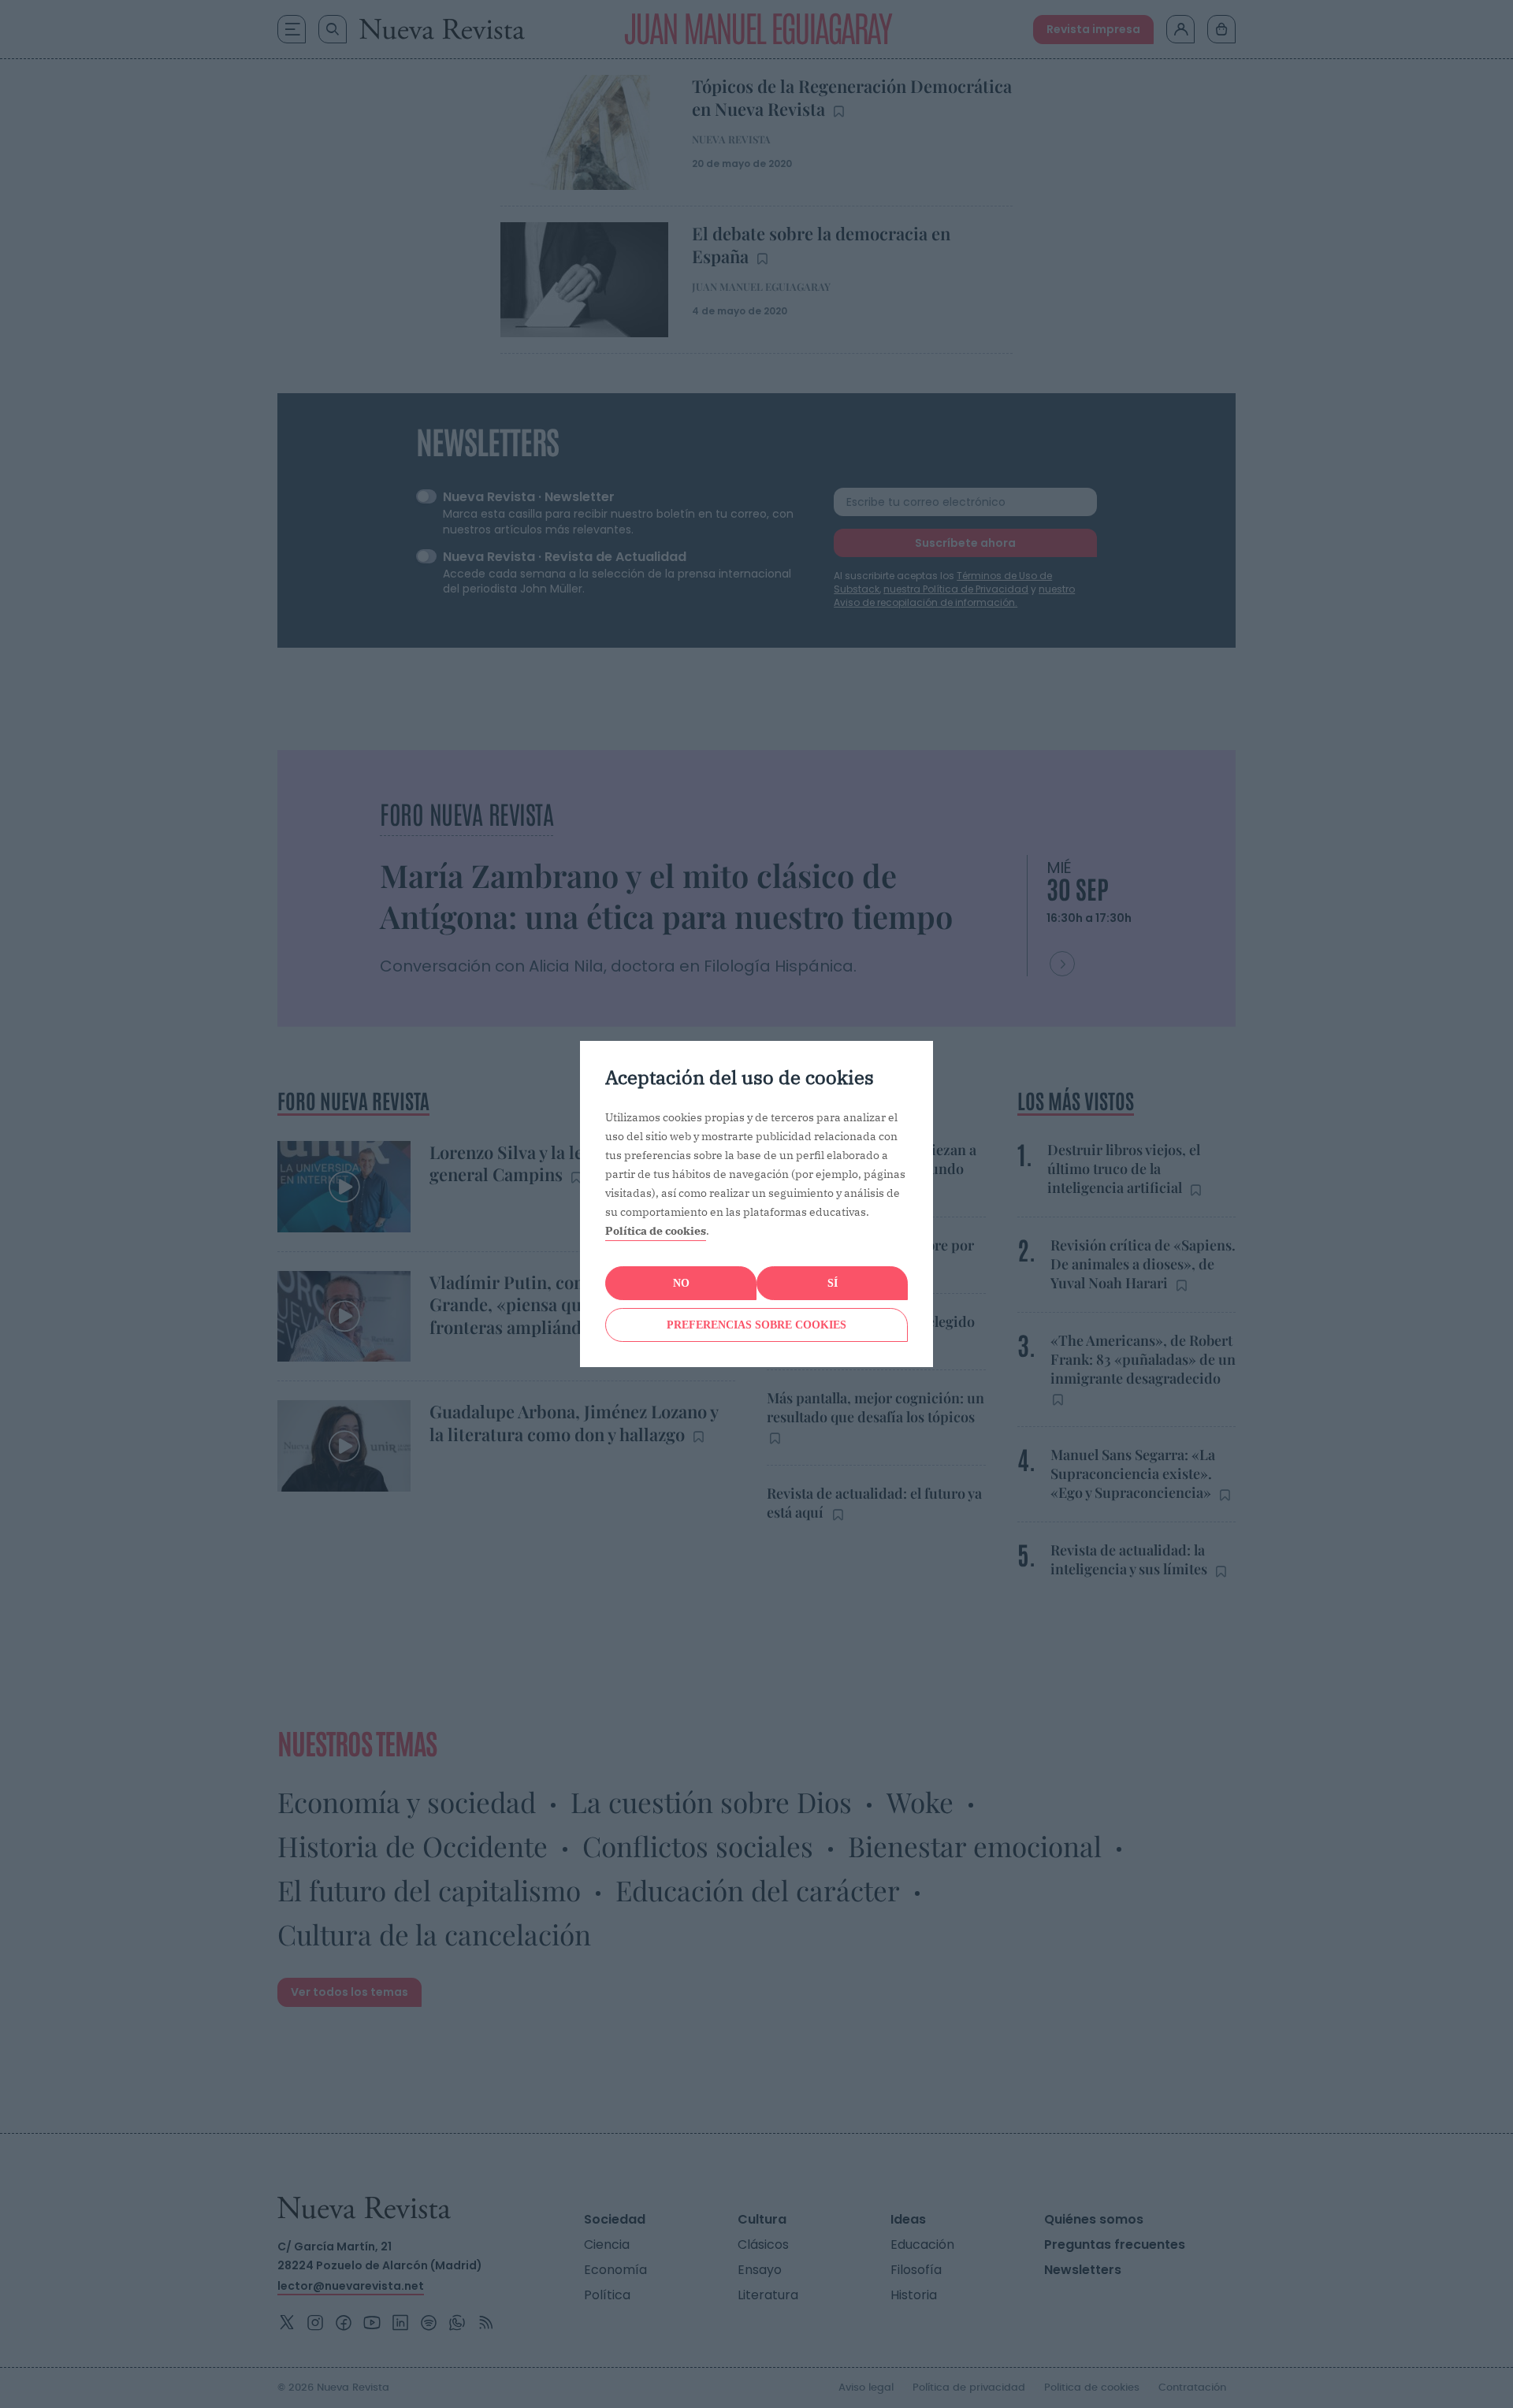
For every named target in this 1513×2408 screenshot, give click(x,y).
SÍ (833, 1283)
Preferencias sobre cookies (756, 1325)
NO (681, 1283)
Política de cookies (656, 1231)
